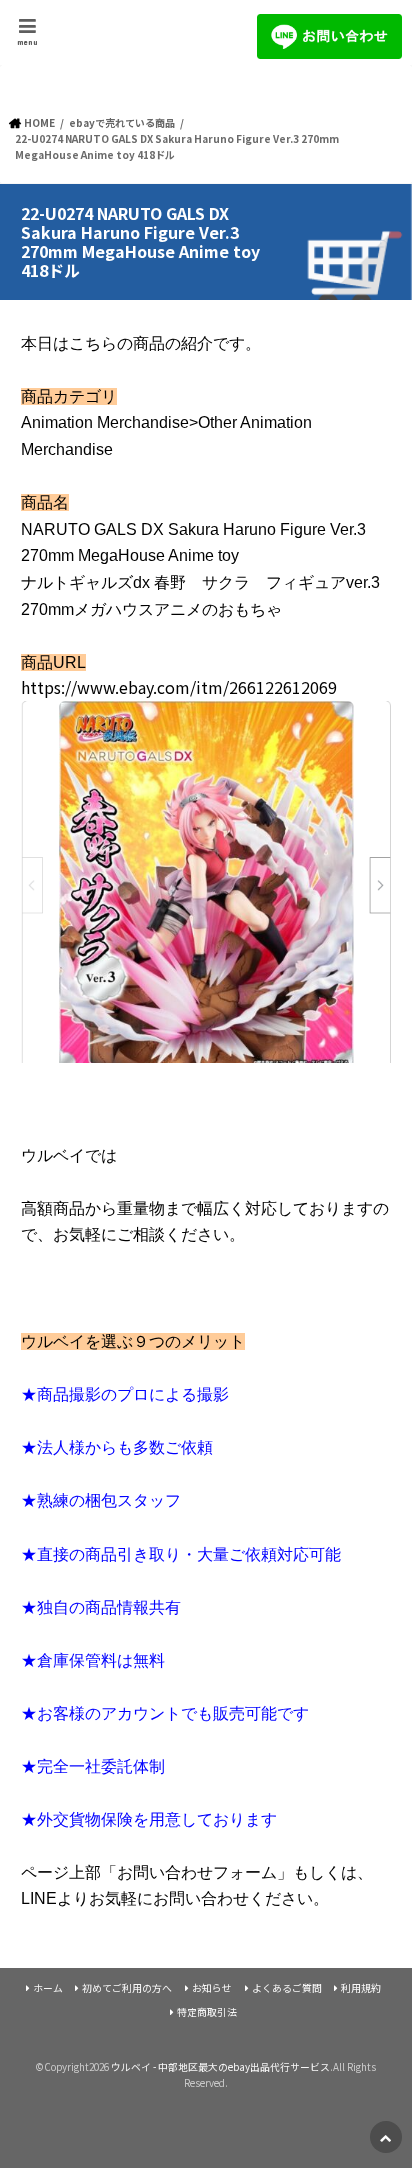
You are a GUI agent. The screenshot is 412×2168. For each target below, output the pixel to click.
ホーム (48, 1988)
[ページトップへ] (386, 2137)
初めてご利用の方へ (127, 1988)
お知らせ (212, 1988)
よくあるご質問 (287, 1988)
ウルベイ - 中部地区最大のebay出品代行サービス (220, 2067)
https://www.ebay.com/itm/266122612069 (179, 687)
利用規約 (361, 1988)
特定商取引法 (207, 2012)
